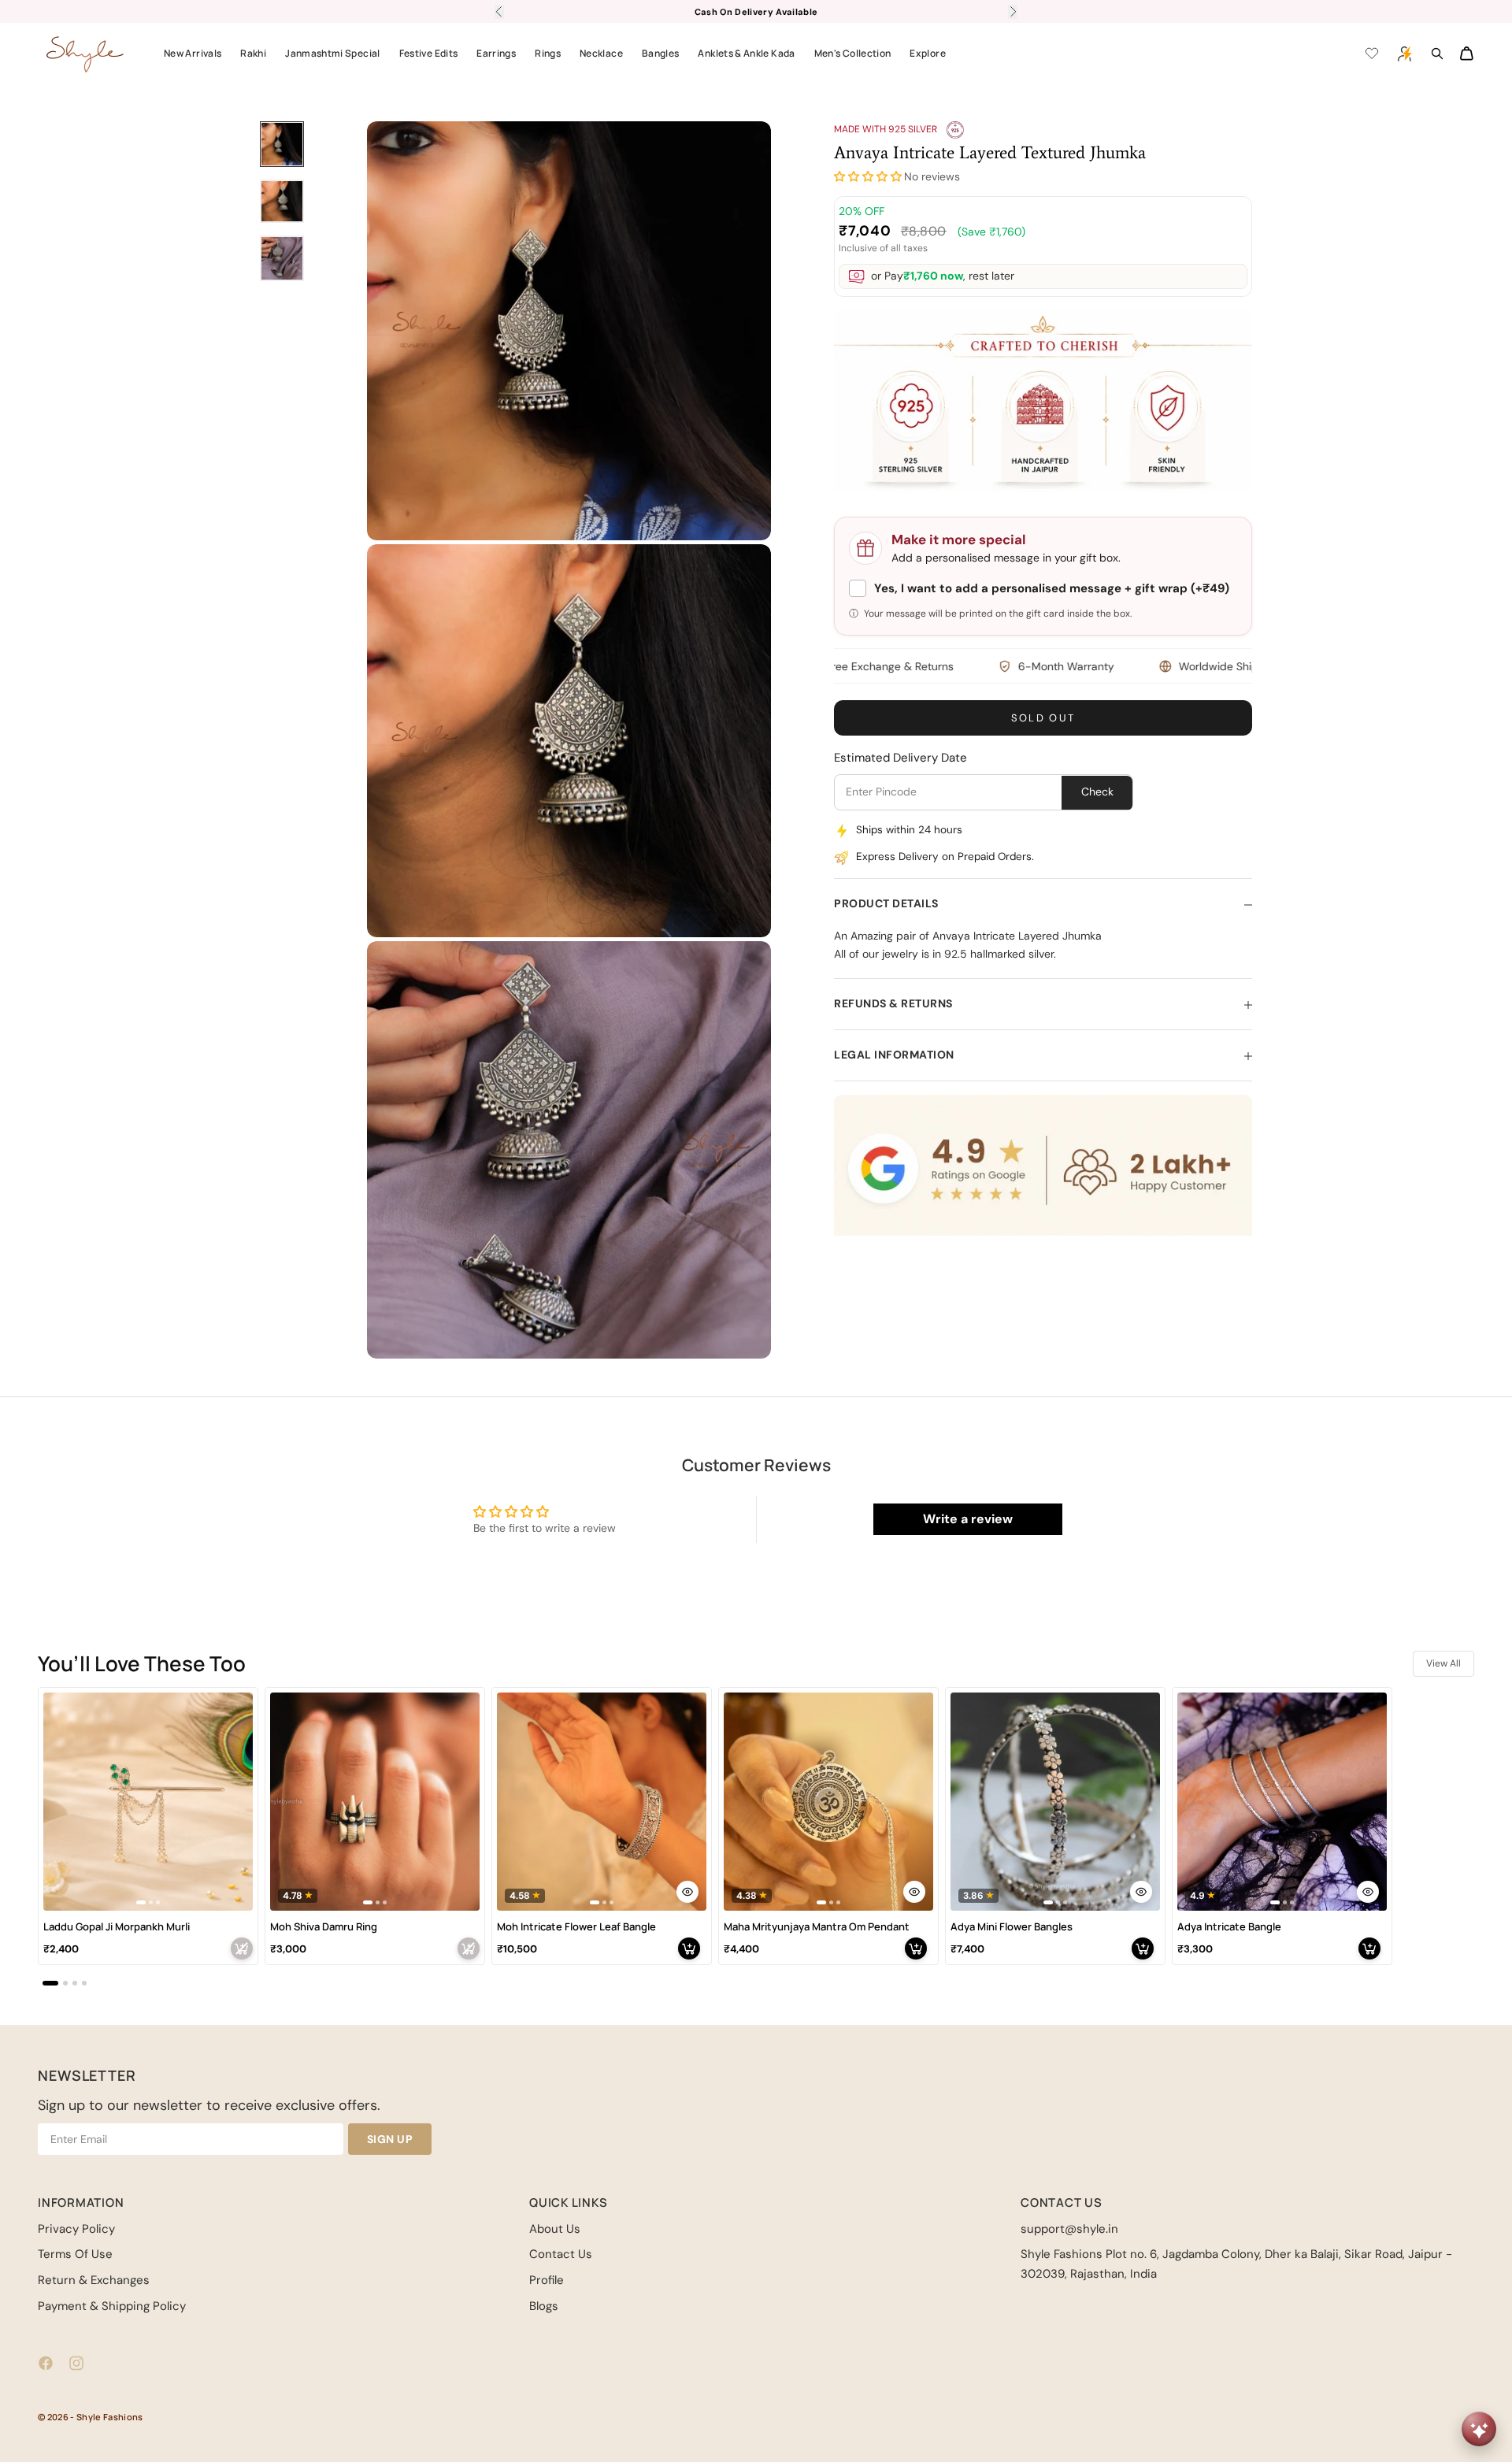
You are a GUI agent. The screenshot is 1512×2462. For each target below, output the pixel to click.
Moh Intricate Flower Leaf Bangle (576, 1927)
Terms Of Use (75, 2254)
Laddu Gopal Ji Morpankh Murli (117, 1927)
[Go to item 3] (282, 258)
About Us (555, 2229)
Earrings (496, 53)
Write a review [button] (968, 1519)
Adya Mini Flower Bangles (1012, 1927)
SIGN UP (390, 2139)
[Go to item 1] (282, 144)
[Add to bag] (242, 1948)
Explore (928, 53)
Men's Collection (853, 53)
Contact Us (561, 2254)
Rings (548, 53)
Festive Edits (429, 53)
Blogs (544, 2306)
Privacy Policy (76, 2229)
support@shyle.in (1069, 2229)
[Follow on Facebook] (46, 2363)
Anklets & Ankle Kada (746, 53)
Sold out (1043, 719)
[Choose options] (687, 1892)
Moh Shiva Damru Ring (324, 1927)
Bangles (661, 53)
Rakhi (253, 53)
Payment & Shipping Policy (112, 2306)
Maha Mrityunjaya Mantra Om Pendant (817, 1927)
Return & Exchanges (94, 2280)
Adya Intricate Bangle (1229, 1927)
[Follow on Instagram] (76, 2363)
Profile (547, 2280)
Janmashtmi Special (332, 53)
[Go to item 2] (282, 201)
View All (1443, 1663)
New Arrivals (193, 53)
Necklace (601, 53)
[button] (868, 178)
